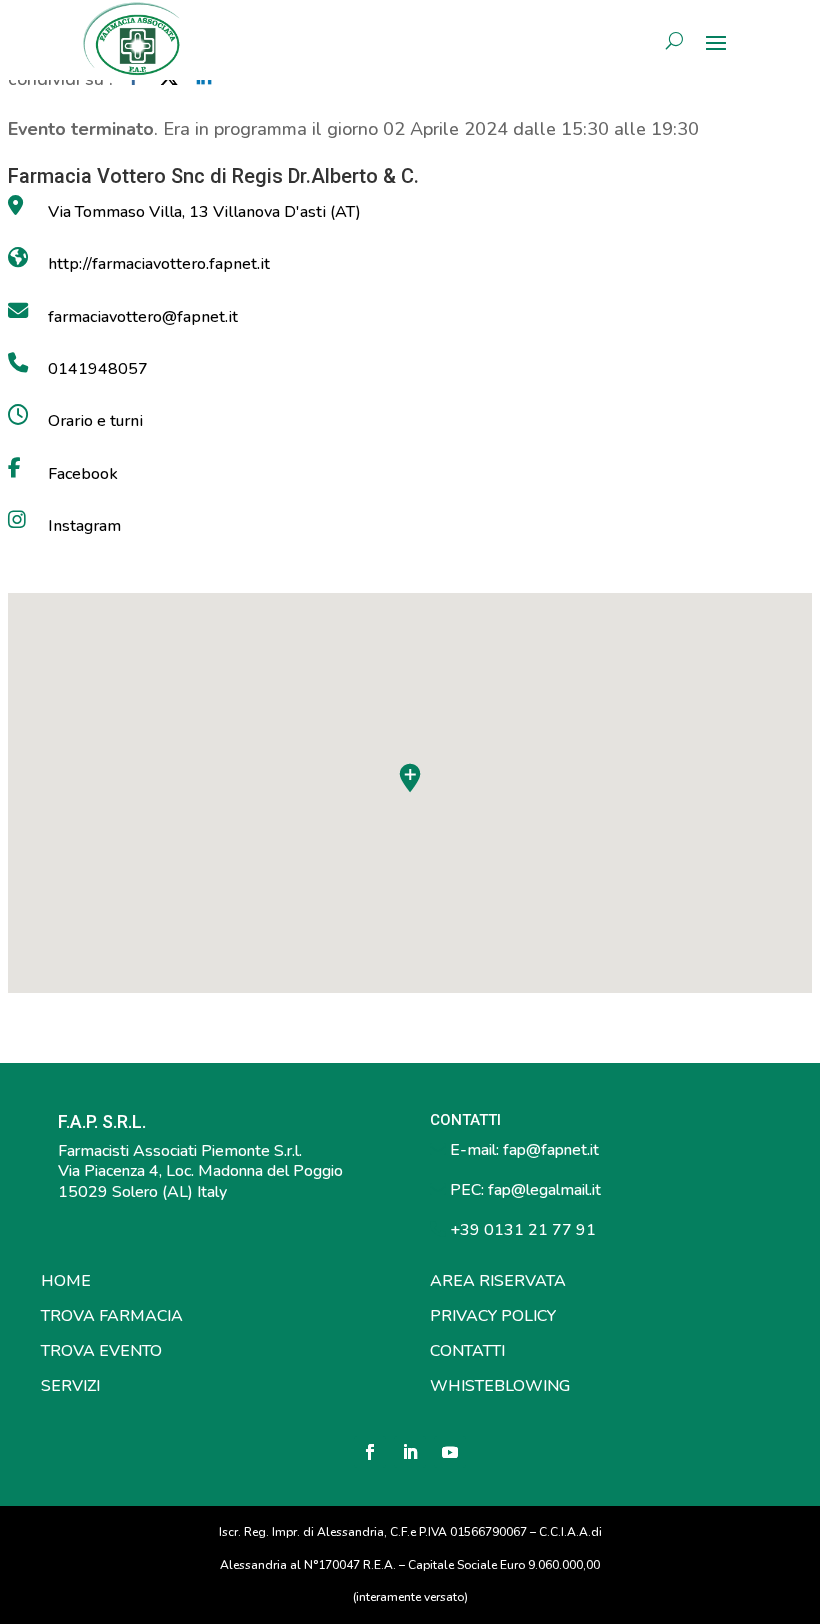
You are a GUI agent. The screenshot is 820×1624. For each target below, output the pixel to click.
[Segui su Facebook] (370, 1452)
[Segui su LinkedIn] (410, 1452)
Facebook (83, 474)
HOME (66, 1281)
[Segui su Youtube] (450, 1452)
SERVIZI (70, 1386)
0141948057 (98, 369)
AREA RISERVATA (498, 1281)
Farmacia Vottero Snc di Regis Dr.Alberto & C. (213, 176)
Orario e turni (95, 421)
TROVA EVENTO (101, 1351)
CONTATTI (467, 1351)
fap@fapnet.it (551, 1150)
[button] (410, 778)
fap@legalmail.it (544, 1190)
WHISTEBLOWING (500, 1386)
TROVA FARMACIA (112, 1316)
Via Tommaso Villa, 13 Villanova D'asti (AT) (204, 212)
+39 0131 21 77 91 (521, 1230)
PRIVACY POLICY (493, 1316)
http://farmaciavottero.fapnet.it (159, 264)
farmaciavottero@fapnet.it (143, 317)
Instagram (84, 526)
